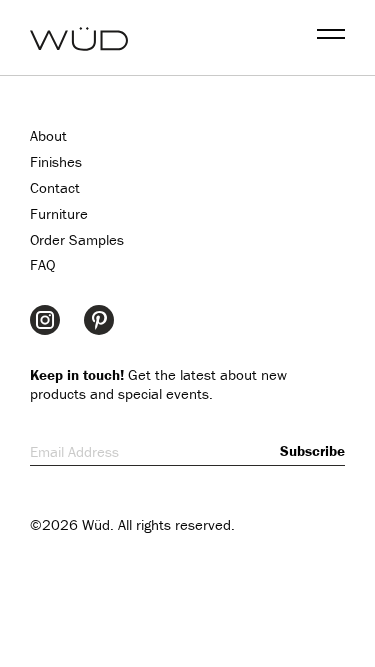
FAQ (43, 264)
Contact (55, 187)
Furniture (59, 213)
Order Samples (77, 239)
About (48, 135)
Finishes (56, 161)
